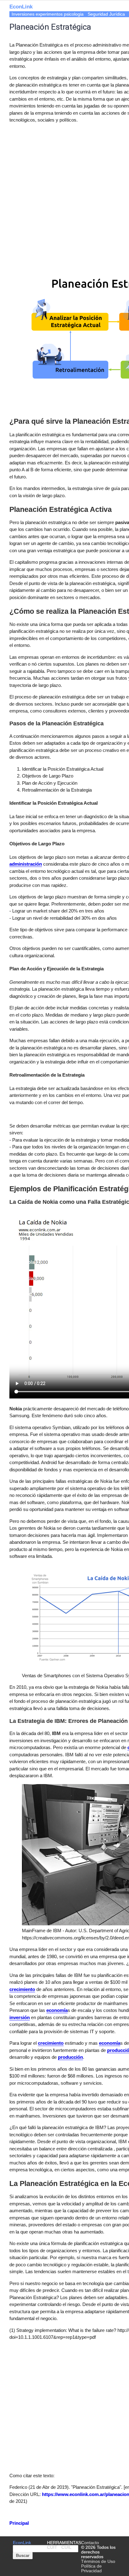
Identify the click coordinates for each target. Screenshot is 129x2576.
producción (70, 2057)
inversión (20, 2017)
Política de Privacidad (91, 2568)
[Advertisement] (64, 193)
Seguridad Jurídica (106, 14)
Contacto (90, 2543)
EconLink (22, 2543)
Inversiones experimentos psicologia (48, 14)
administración (26, 864)
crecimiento (22, 1989)
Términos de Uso (98, 2561)
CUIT (52, 2547)
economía (57, 2010)
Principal (19, 2523)
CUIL (66, 2547)
